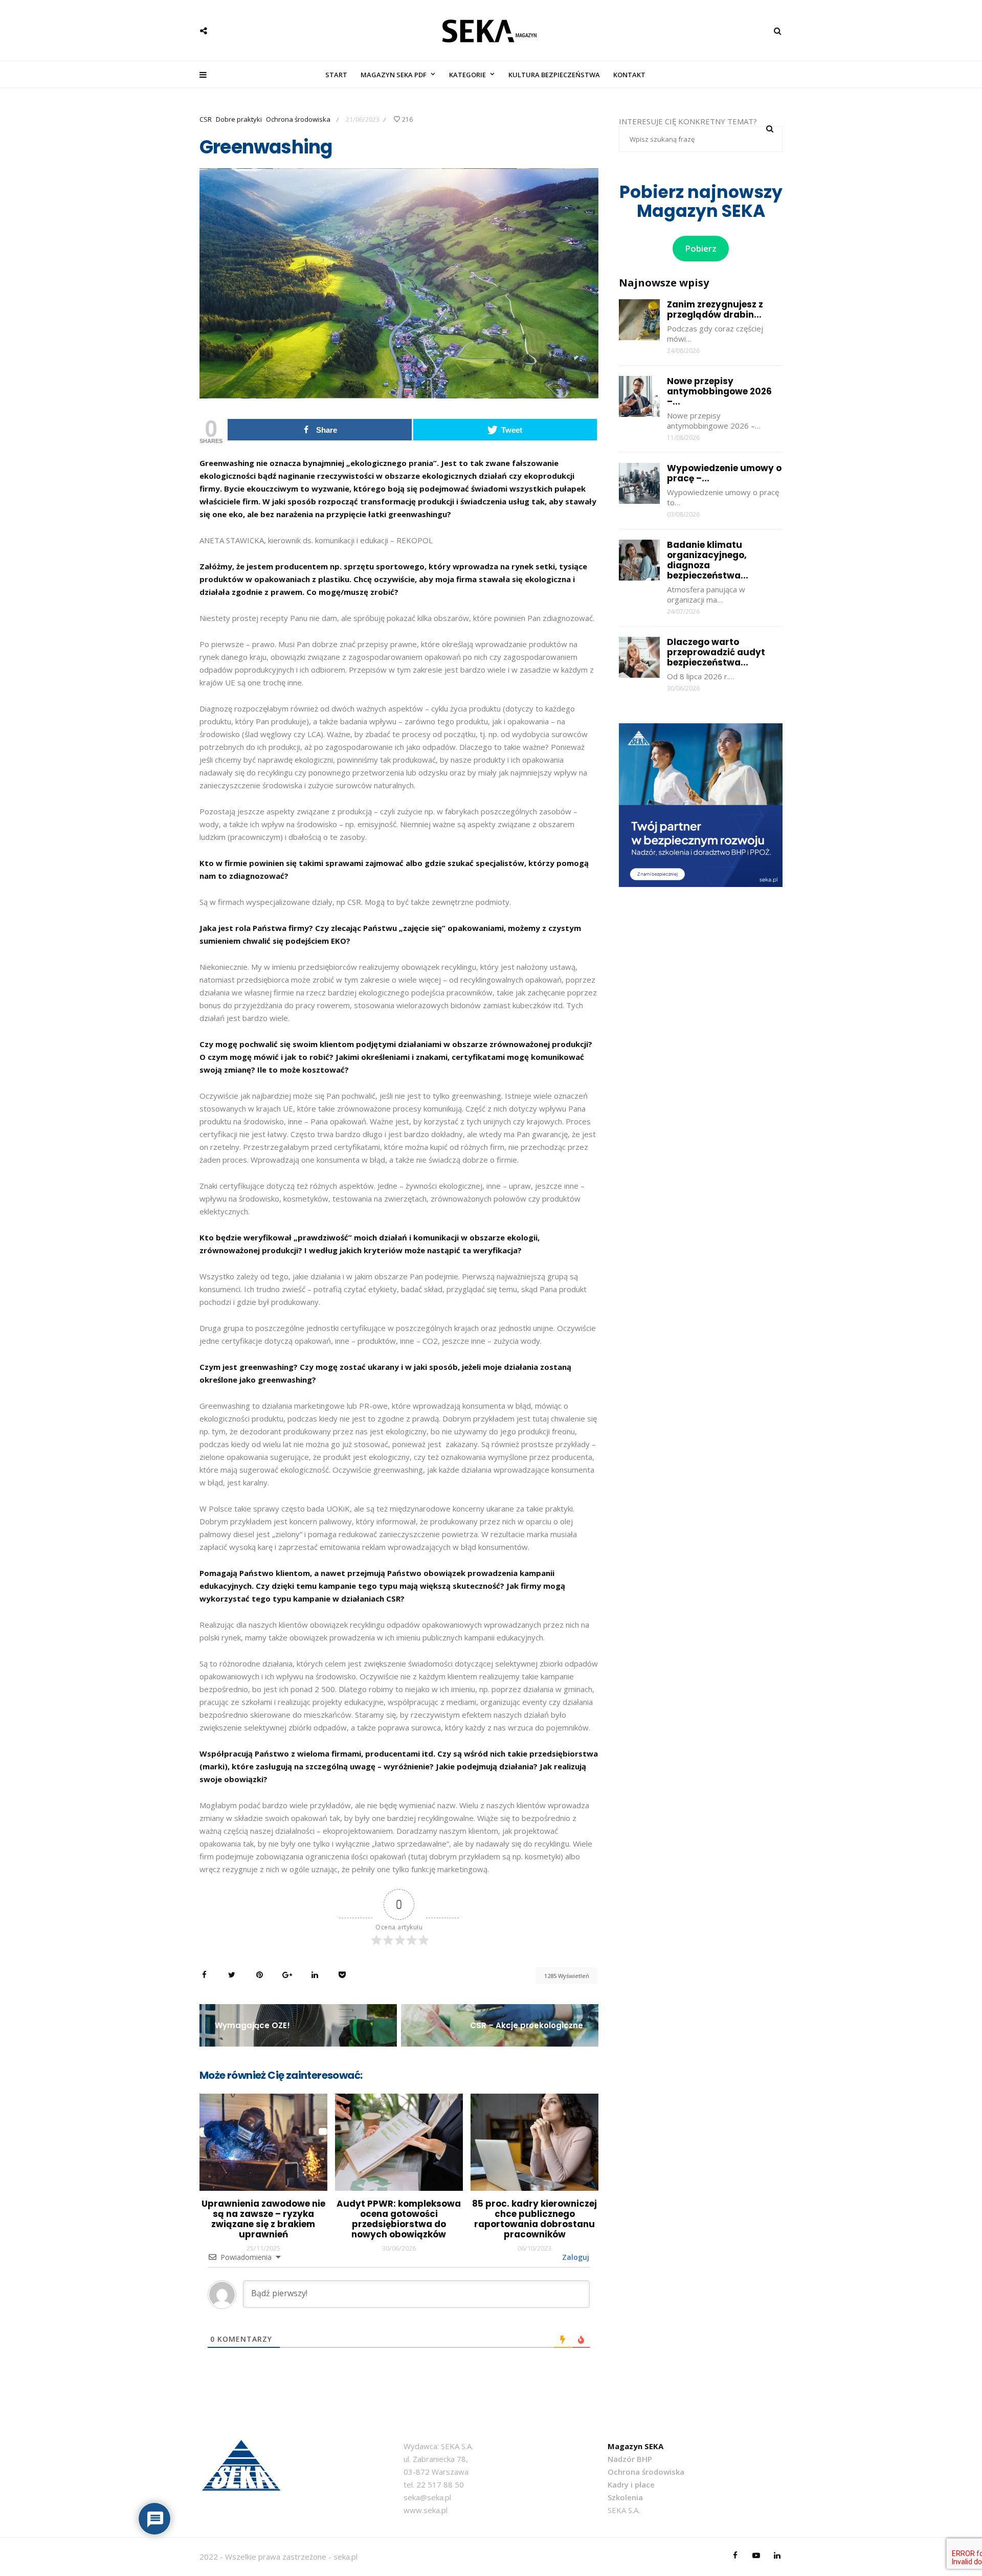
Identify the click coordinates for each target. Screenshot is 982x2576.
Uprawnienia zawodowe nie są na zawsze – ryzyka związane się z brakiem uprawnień (263, 2219)
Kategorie (467, 75)
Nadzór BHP (630, 2459)
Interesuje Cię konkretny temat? (688, 121)
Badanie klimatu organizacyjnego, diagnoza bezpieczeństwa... (708, 560)
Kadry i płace (631, 2484)
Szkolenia (625, 2497)
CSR (206, 119)
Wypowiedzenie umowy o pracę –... (724, 473)
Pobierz (701, 248)
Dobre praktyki (239, 119)
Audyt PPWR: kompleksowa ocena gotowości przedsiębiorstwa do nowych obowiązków (399, 2219)
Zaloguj (575, 2257)
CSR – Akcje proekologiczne (527, 2025)
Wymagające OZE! (252, 2025)
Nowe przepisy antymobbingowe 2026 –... (719, 391)
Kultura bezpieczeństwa (554, 75)
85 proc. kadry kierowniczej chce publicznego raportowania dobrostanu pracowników (534, 2219)
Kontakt (629, 75)
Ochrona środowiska (298, 119)
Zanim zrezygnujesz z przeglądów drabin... (715, 309)
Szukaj (770, 129)
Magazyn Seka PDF (394, 75)
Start (336, 75)
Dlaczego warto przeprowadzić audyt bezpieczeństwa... (716, 652)
